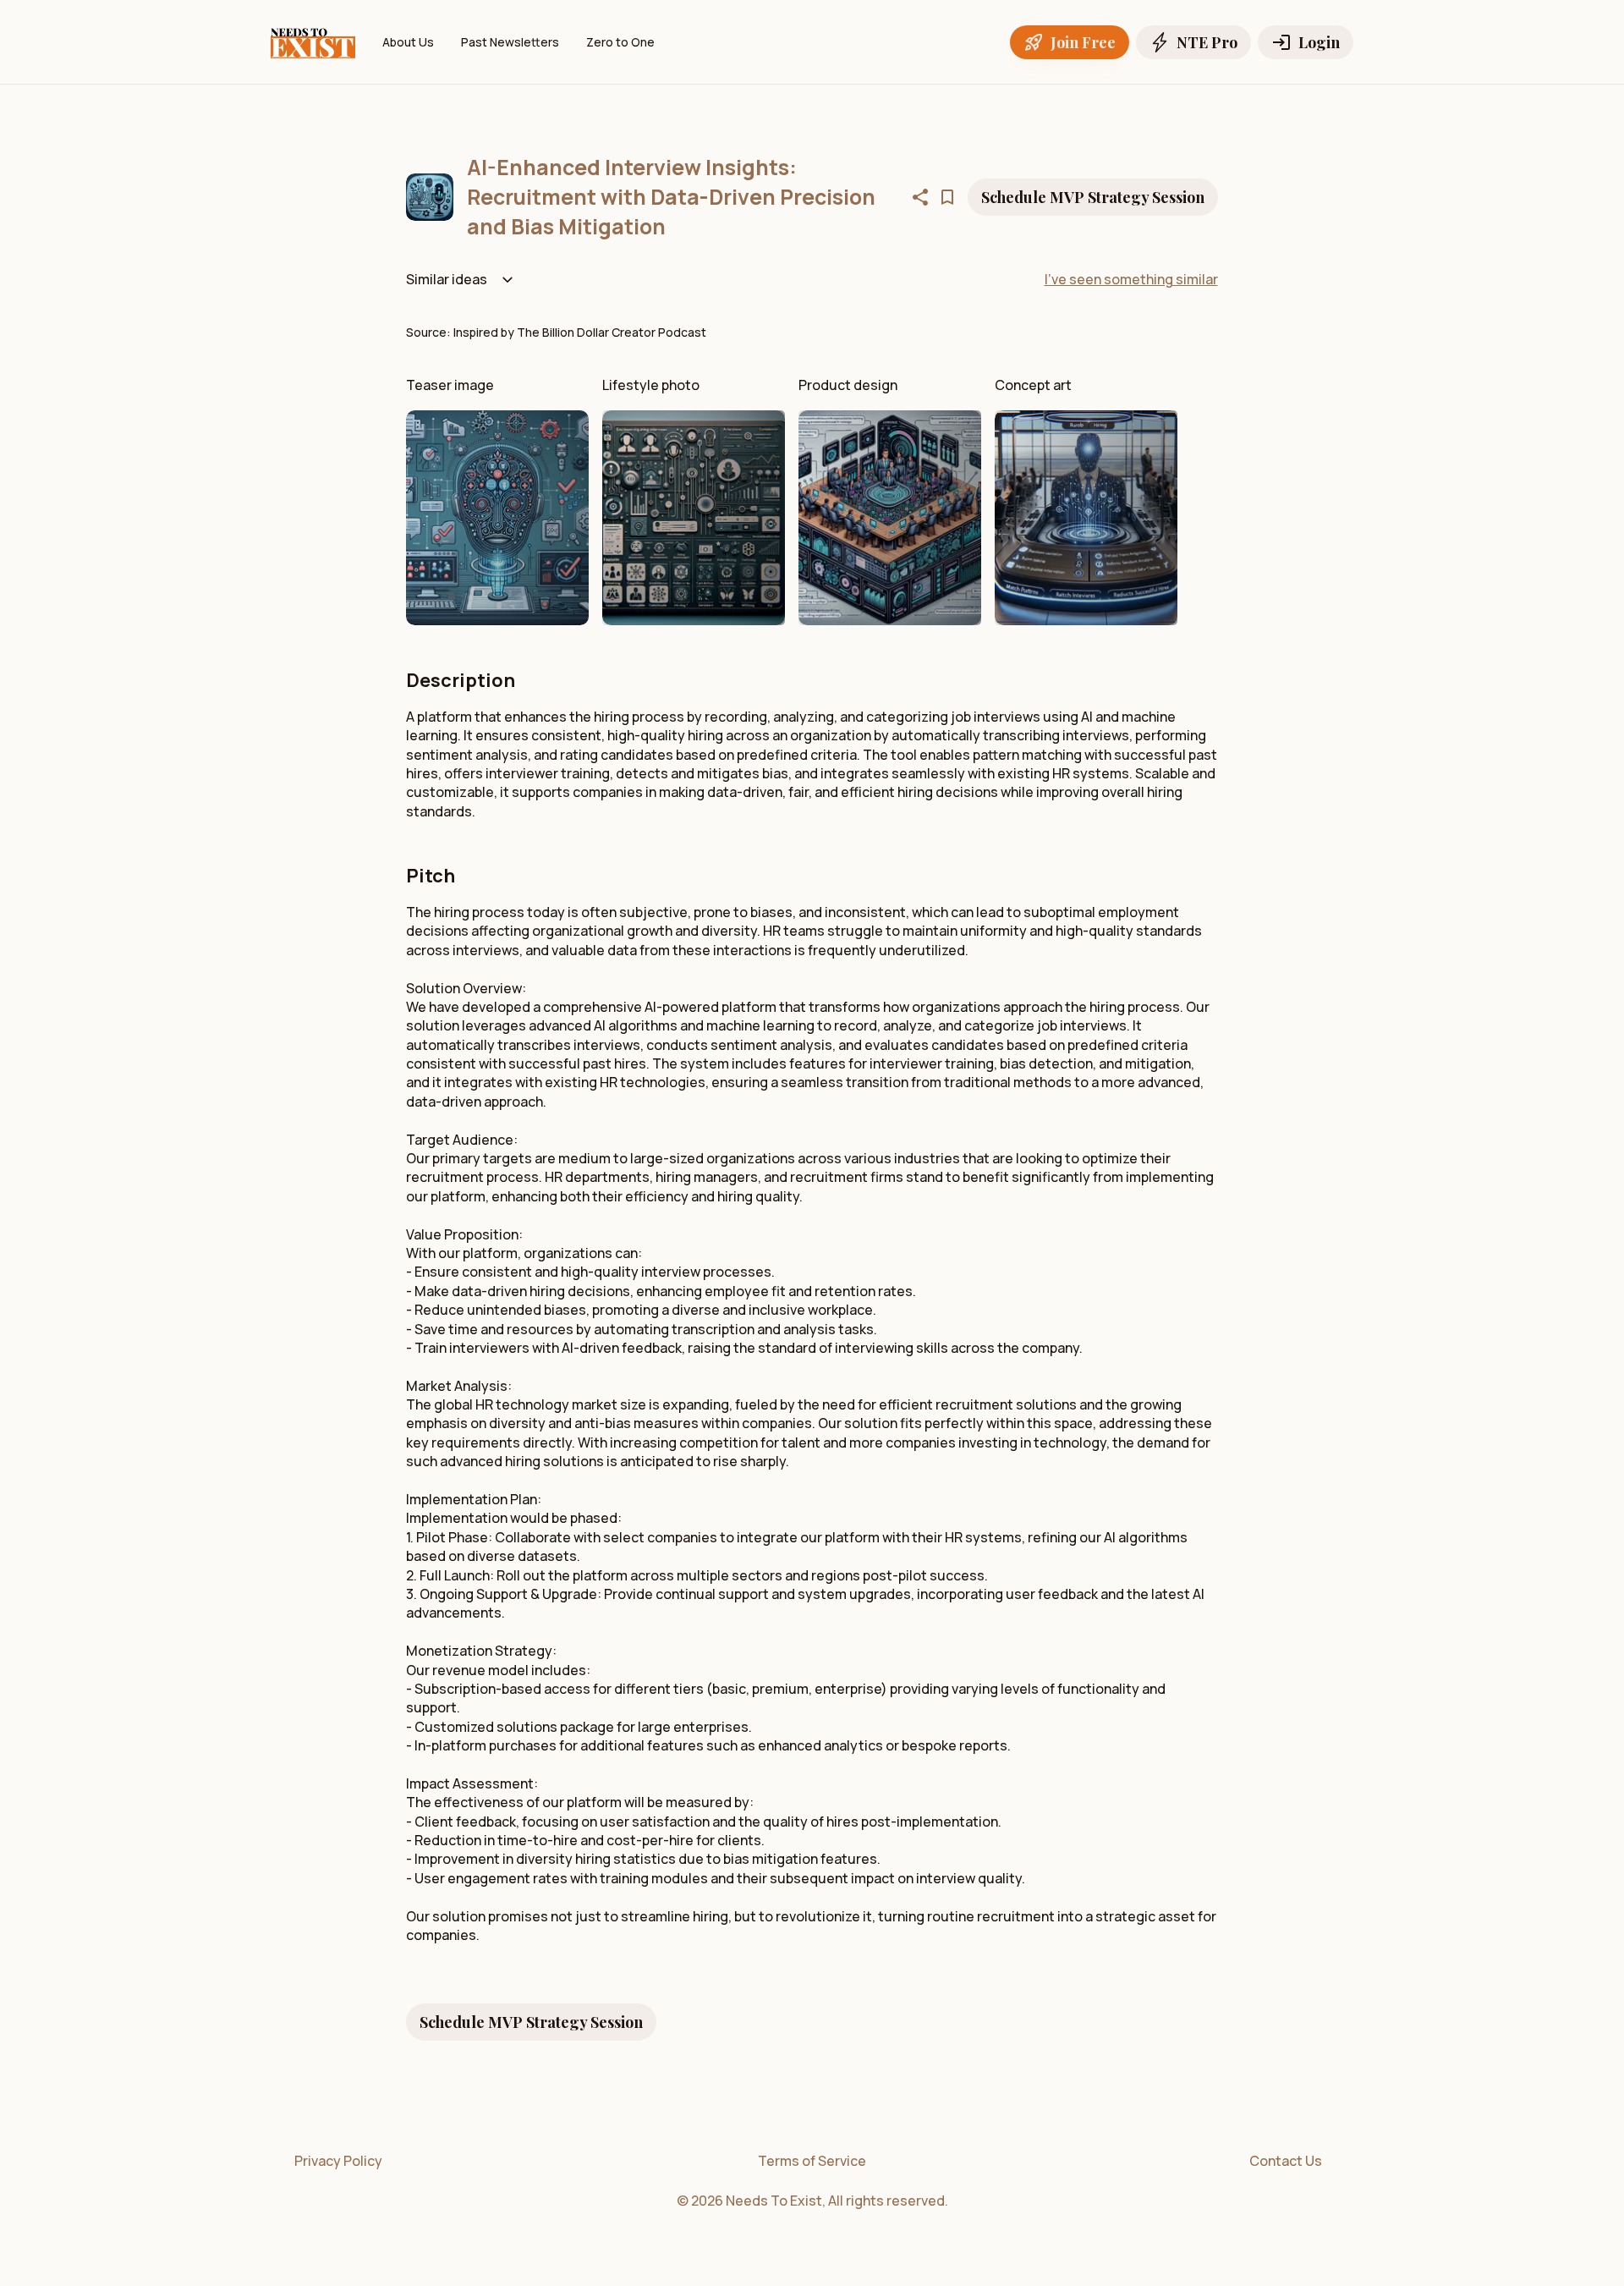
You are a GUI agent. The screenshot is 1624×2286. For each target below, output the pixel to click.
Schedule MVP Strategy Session (1093, 197)
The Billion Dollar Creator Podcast (612, 332)
